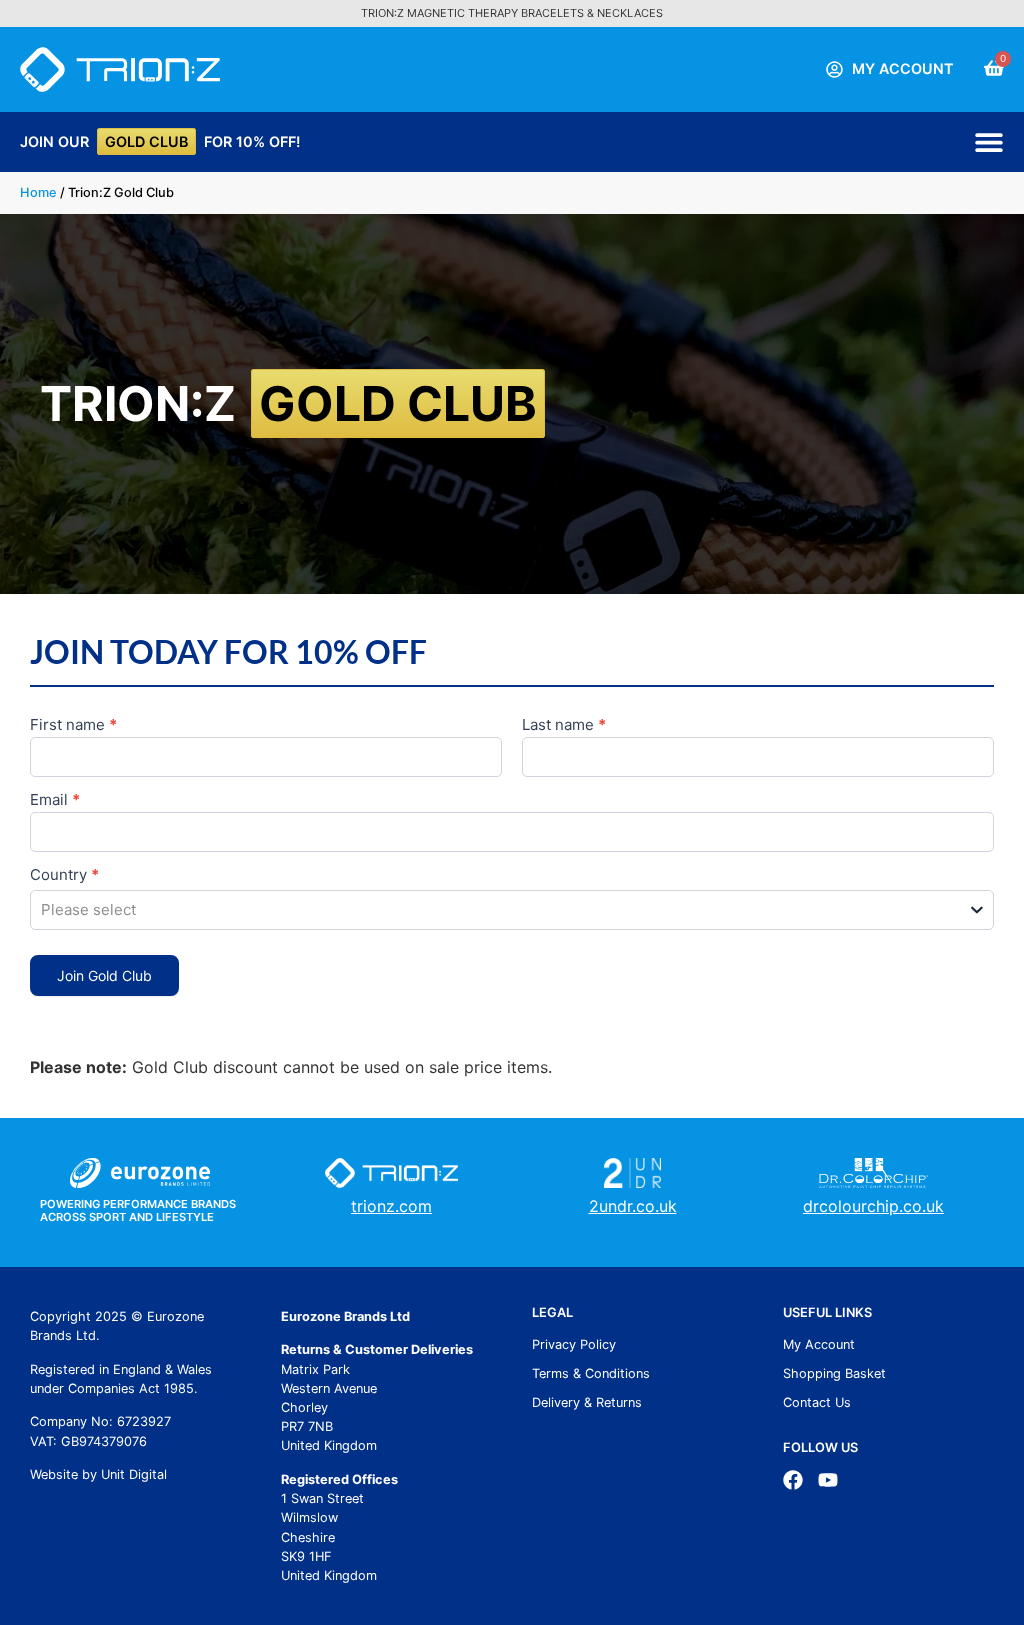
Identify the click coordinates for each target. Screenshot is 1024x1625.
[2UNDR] (633, 1173)
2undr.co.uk (633, 1206)
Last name (564, 725)
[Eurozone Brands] (140, 1173)
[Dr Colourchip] (873, 1173)
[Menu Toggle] (989, 142)
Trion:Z (288, 403)
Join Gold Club (104, 975)
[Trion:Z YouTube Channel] (828, 1480)
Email (55, 800)
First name (73, 725)
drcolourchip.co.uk (873, 1206)
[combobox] (512, 910)
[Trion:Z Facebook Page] (793, 1480)
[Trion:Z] (120, 69)
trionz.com (391, 1206)
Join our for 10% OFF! (160, 141)
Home (38, 192)
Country (64, 875)
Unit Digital (134, 1474)
